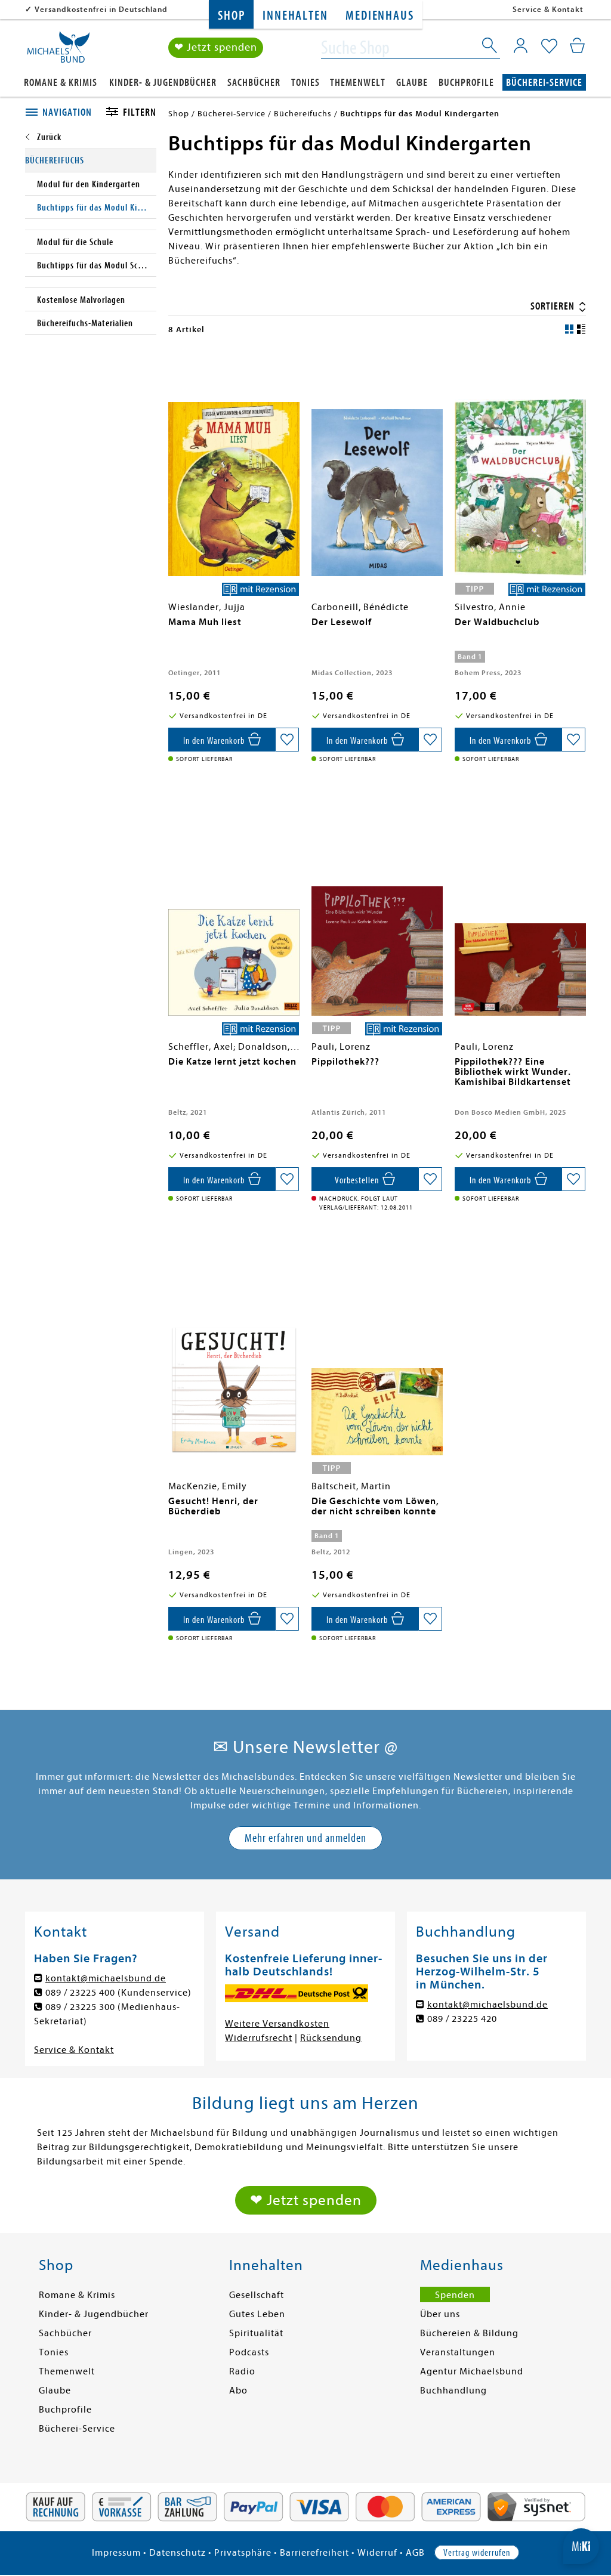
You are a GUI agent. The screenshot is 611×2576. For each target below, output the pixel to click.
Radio (242, 2371)
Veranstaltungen (458, 2352)
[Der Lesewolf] (377, 471)
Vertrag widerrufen (477, 2553)
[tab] (62, 113)
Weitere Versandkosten (277, 2024)
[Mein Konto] (521, 45)
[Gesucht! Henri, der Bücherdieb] (234, 1350)
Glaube (412, 83)
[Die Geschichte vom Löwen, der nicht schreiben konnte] (377, 1350)
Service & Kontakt (548, 9)
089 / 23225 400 (80, 1993)
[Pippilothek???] (377, 911)
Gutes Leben (257, 2314)
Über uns (440, 2314)
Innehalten (295, 16)
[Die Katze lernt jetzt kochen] (234, 911)
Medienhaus (379, 16)
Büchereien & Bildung (469, 2333)
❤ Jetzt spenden (216, 47)
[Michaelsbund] (58, 51)
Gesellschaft (257, 2295)
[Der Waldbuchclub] (520, 471)
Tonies (305, 83)
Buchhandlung (453, 2391)
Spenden (455, 2295)
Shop (231, 16)
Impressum (116, 2553)
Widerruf (377, 2553)
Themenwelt (358, 83)
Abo (238, 2391)
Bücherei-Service (544, 83)
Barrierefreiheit (314, 2553)
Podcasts (249, 2352)
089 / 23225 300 (80, 2007)
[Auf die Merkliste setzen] (287, 740)
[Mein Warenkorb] (577, 45)
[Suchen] (490, 48)
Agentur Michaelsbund (472, 2371)
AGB (415, 2553)
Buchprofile (466, 83)
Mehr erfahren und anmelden (305, 1838)
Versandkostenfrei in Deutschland (101, 9)
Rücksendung (331, 2038)
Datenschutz (178, 2553)
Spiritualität (256, 2333)
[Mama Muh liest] (234, 471)
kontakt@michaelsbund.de (106, 1978)
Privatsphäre (243, 2553)
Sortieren (554, 306)
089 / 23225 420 (462, 2019)
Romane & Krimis (61, 83)
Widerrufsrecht (259, 2038)
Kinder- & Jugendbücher (163, 83)
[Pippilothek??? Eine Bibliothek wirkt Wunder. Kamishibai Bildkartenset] (520, 911)
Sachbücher (254, 83)
